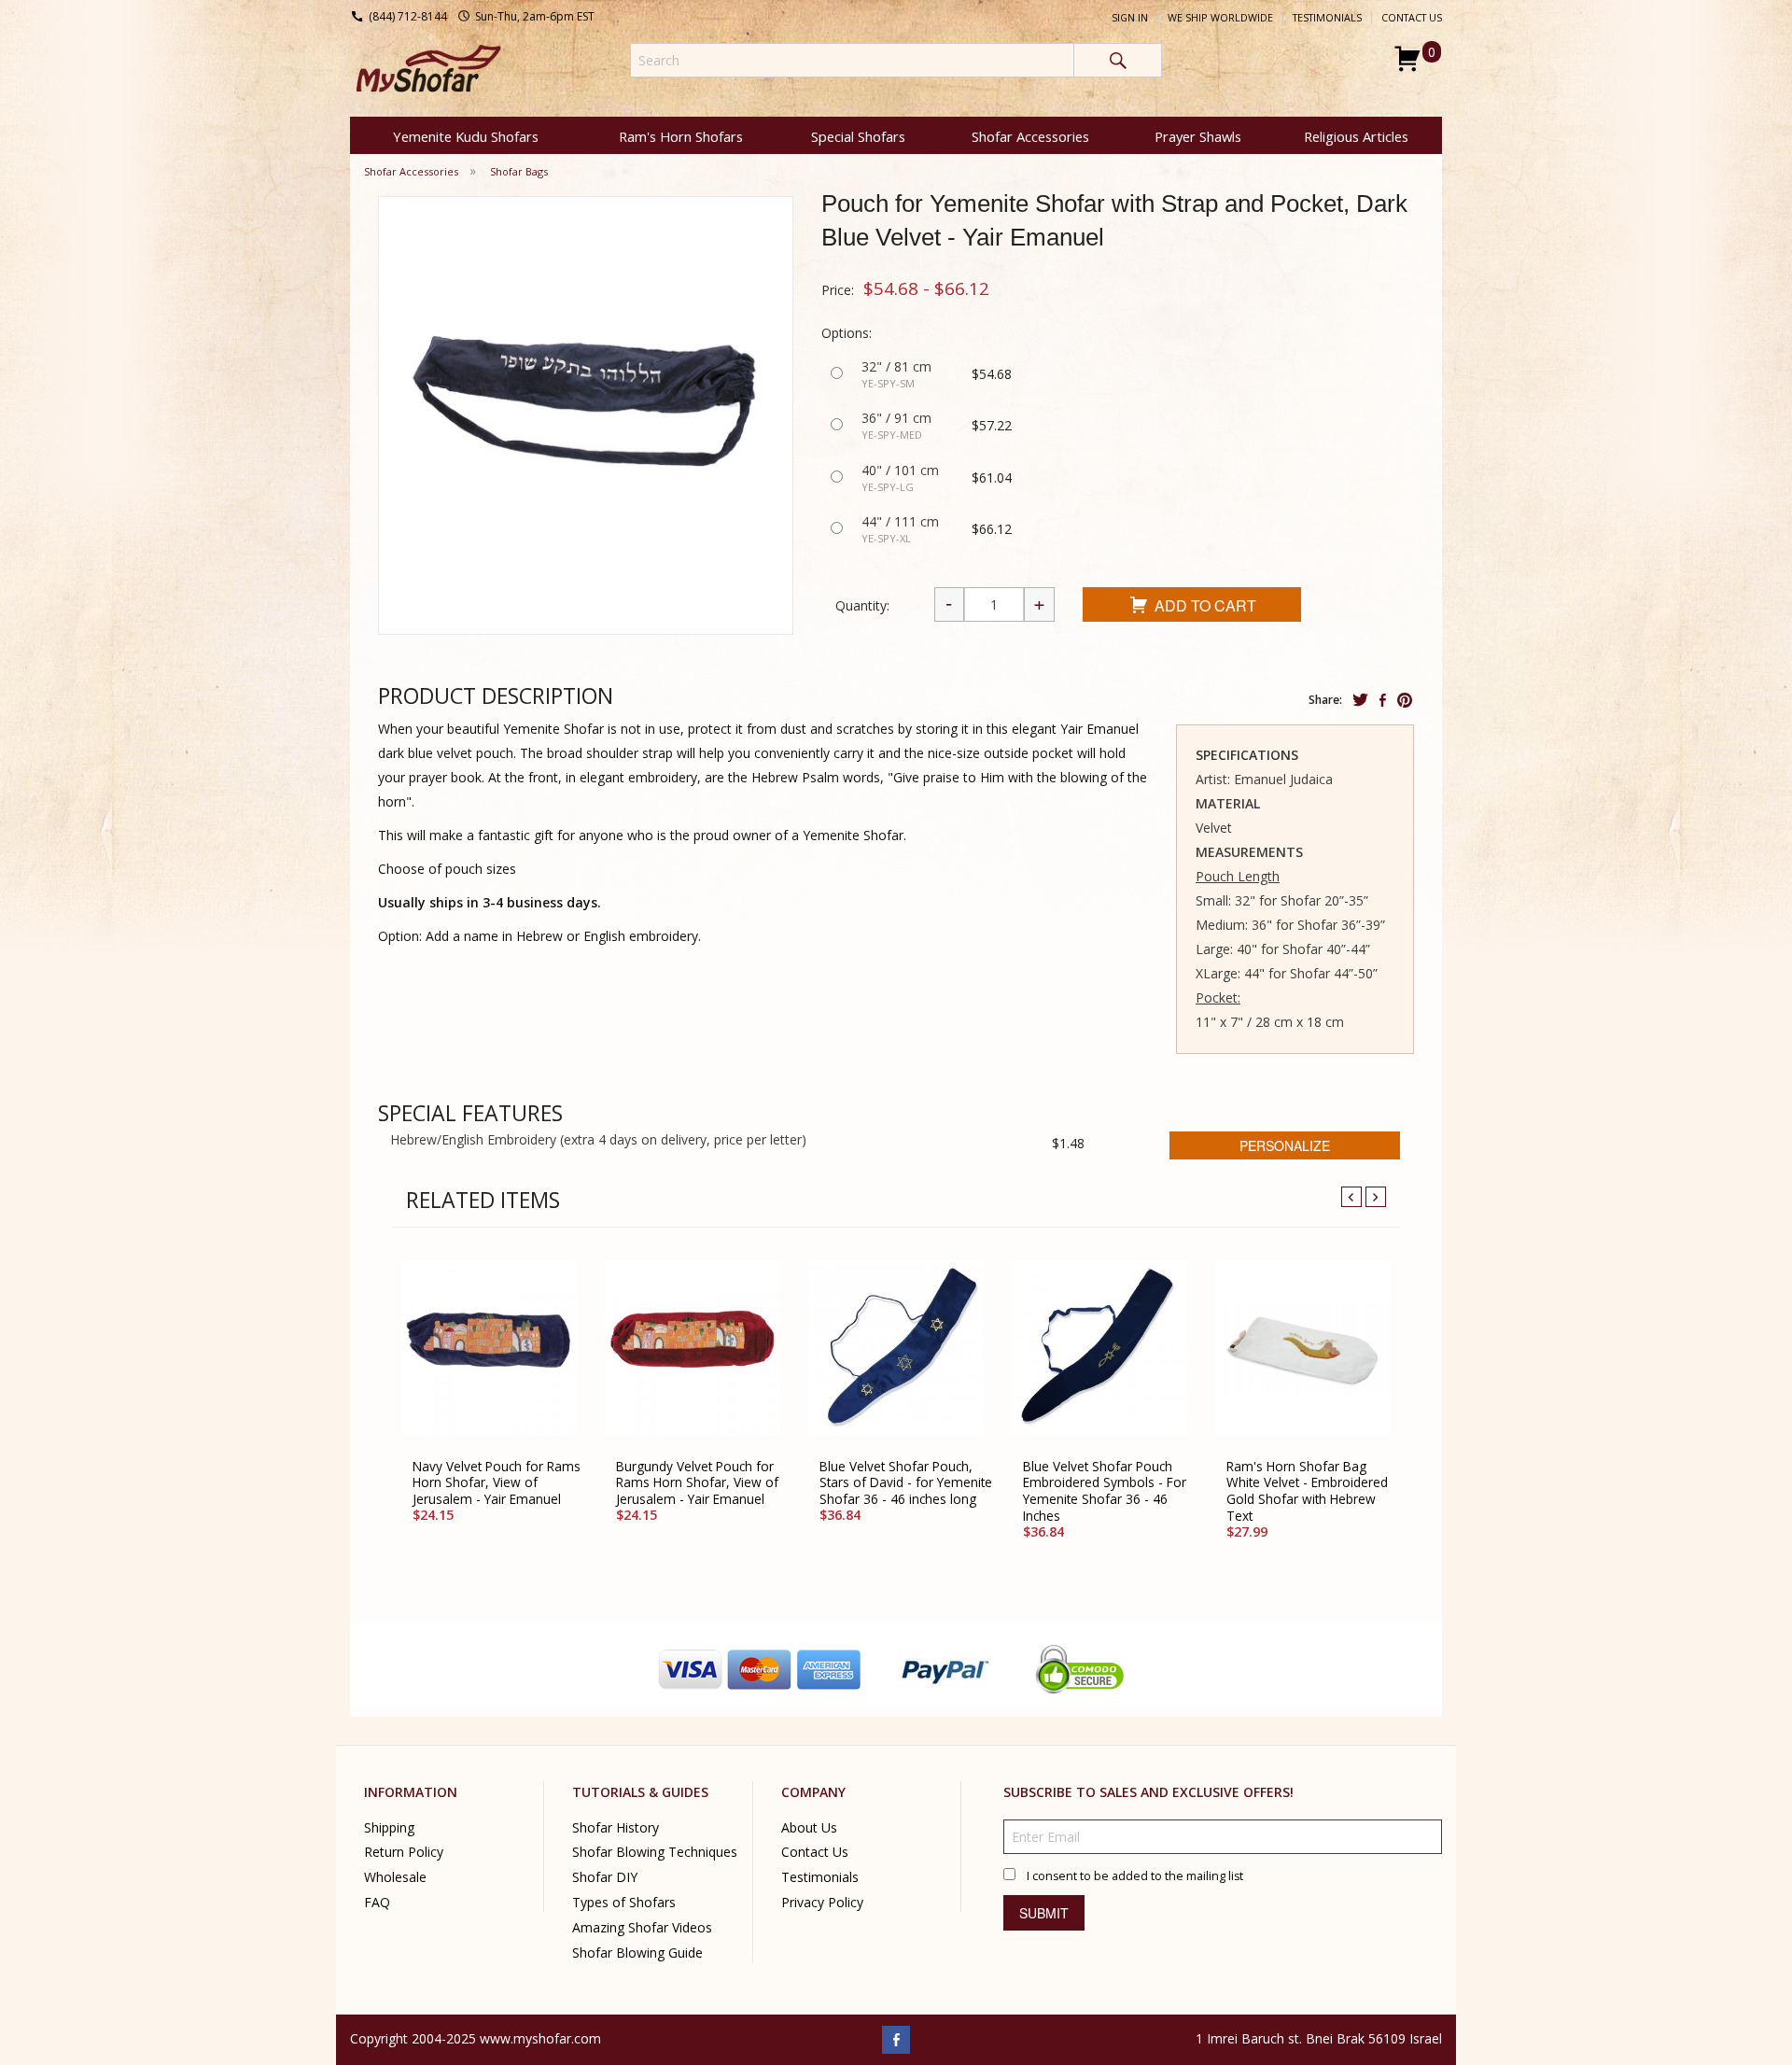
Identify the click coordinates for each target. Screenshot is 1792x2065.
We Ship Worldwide (1220, 18)
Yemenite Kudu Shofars (466, 136)
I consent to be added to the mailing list (1135, 1875)
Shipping (389, 1826)
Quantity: (862, 605)
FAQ (377, 1902)
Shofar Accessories (1030, 136)
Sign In (1130, 18)
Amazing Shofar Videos (642, 1927)
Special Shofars (858, 136)
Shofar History (616, 1826)
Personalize (1285, 1145)
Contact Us (1412, 18)
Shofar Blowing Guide (637, 1953)
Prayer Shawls (1198, 136)
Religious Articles (1356, 136)
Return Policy (404, 1852)
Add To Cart (1205, 605)
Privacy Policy (822, 1902)
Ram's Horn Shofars (681, 136)
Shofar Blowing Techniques (655, 1852)
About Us (809, 1826)
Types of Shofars (624, 1902)
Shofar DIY (605, 1877)
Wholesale (395, 1877)
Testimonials (1327, 18)
